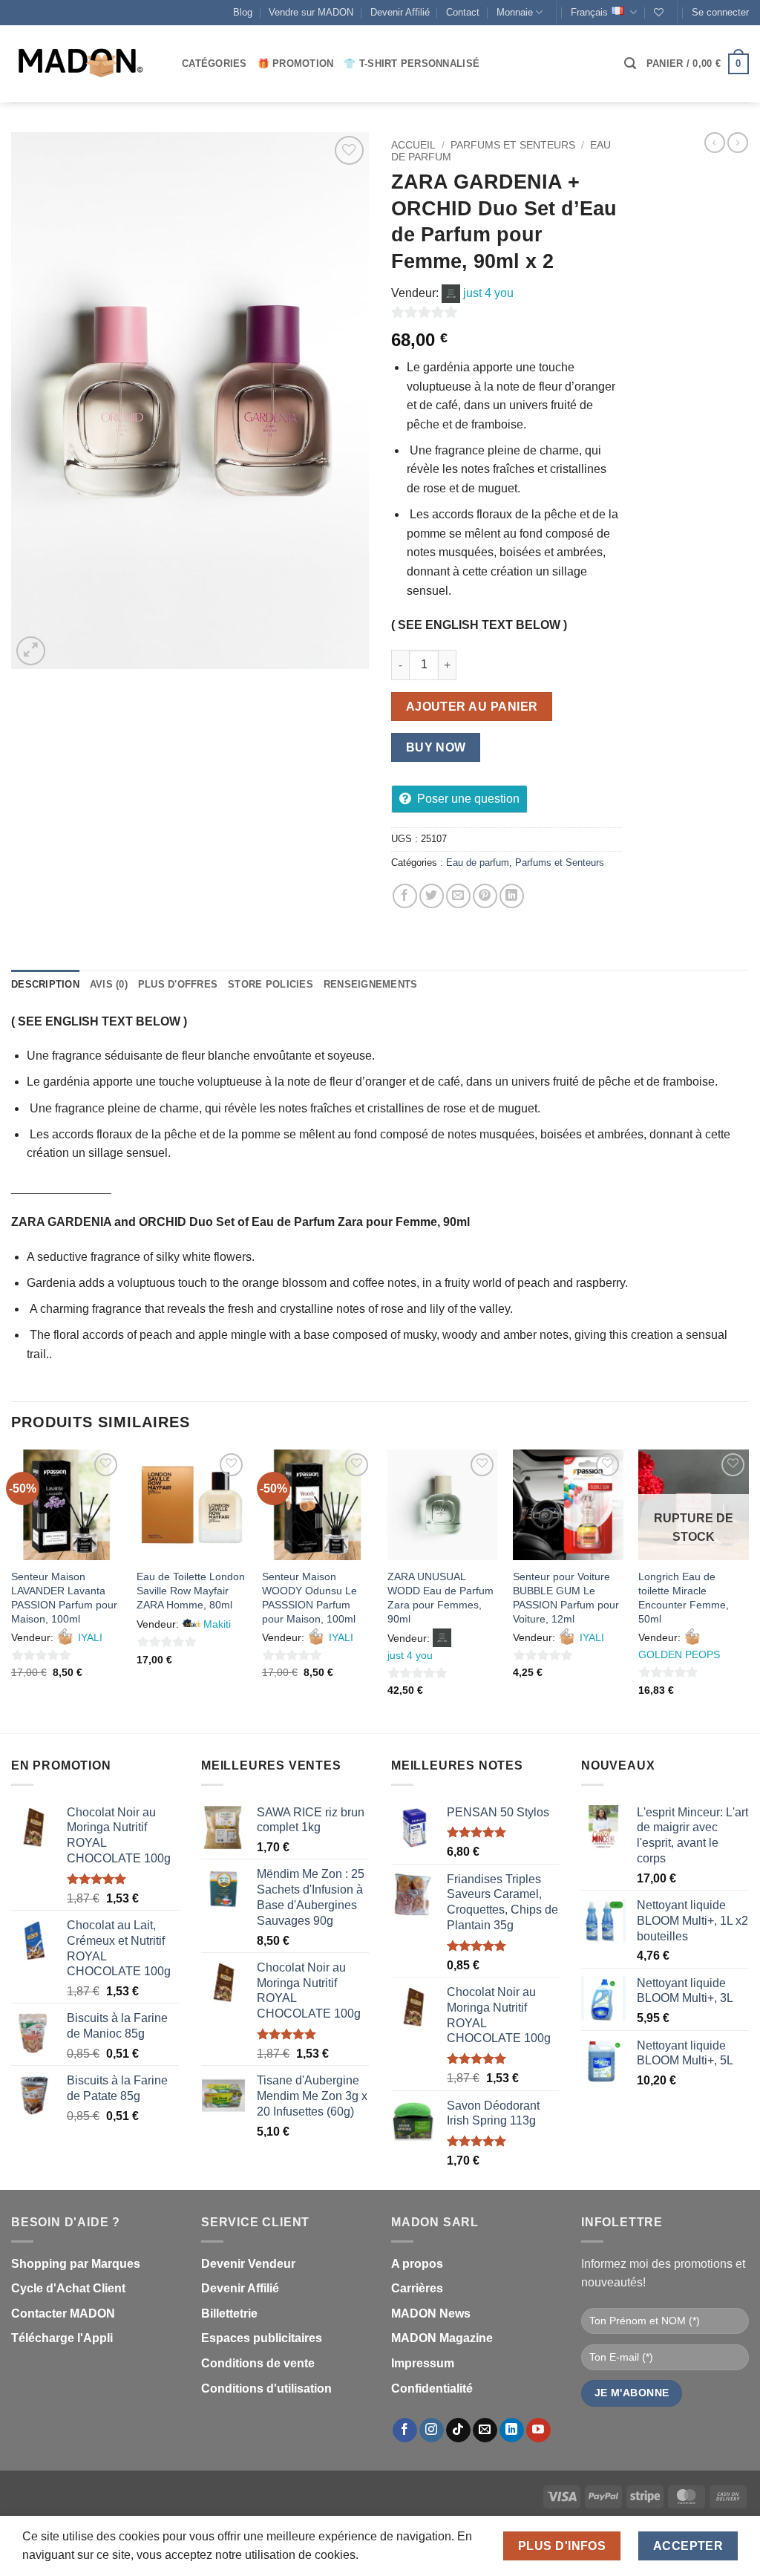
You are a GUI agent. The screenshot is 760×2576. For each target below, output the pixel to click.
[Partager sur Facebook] (405, 896)
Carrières (417, 2288)
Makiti (217, 1624)
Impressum (423, 2363)
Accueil (413, 145)
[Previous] (12, 1590)
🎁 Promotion (296, 63)
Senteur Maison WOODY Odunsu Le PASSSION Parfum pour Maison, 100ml (309, 1597)
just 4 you (488, 293)
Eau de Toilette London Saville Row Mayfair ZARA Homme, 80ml (191, 1590)
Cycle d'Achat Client (68, 2288)
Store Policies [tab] (271, 984)
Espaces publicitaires (262, 2338)
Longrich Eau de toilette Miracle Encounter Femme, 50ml (684, 1597)
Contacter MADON (63, 2313)
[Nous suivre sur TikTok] (458, 2430)
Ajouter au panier (472, 707)
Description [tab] (45, 984)
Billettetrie (229, 2313)
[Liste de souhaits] (659, 12)
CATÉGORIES (214, 63)
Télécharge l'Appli (62, 2338)
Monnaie (515, 12)
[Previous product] (738, 143)
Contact (463, 12)
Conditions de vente (258, 2363)
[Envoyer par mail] (458, 896)
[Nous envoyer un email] (485, 2430)
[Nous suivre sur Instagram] (432, 2430)
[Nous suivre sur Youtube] (538, 2430)
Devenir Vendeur (248, 2264)
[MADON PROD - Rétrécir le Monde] (85, 64)
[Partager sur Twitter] (432, 896)
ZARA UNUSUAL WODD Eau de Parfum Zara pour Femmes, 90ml (440, 1597)
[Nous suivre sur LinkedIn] (512, 2430)
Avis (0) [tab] (109, 984)
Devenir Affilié (400, 12)
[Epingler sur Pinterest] (485, 896)
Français (589, 12)
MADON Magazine (442, 2338)
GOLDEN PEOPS (679, 1654)
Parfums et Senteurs (513, 145)
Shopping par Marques (76, 2264)
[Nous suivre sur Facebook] (405, 2430)
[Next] (748, 1590)
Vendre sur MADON (311, 12)
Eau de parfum (478, 863)
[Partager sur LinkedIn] (512, 896)
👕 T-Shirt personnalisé (412, 63)
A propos (417, 2264)
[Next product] (715, 143)
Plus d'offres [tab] (178, 984)
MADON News (431, 2313)
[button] (720, 13)
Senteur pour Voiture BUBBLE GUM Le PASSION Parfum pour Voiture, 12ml (566, 1597)
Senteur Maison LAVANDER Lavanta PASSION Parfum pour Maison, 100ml (64, 1597)
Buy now (436, 747)
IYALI (90, 1637)
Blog (243, 12)
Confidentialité (432, 2388)
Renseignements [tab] (371, 984)
